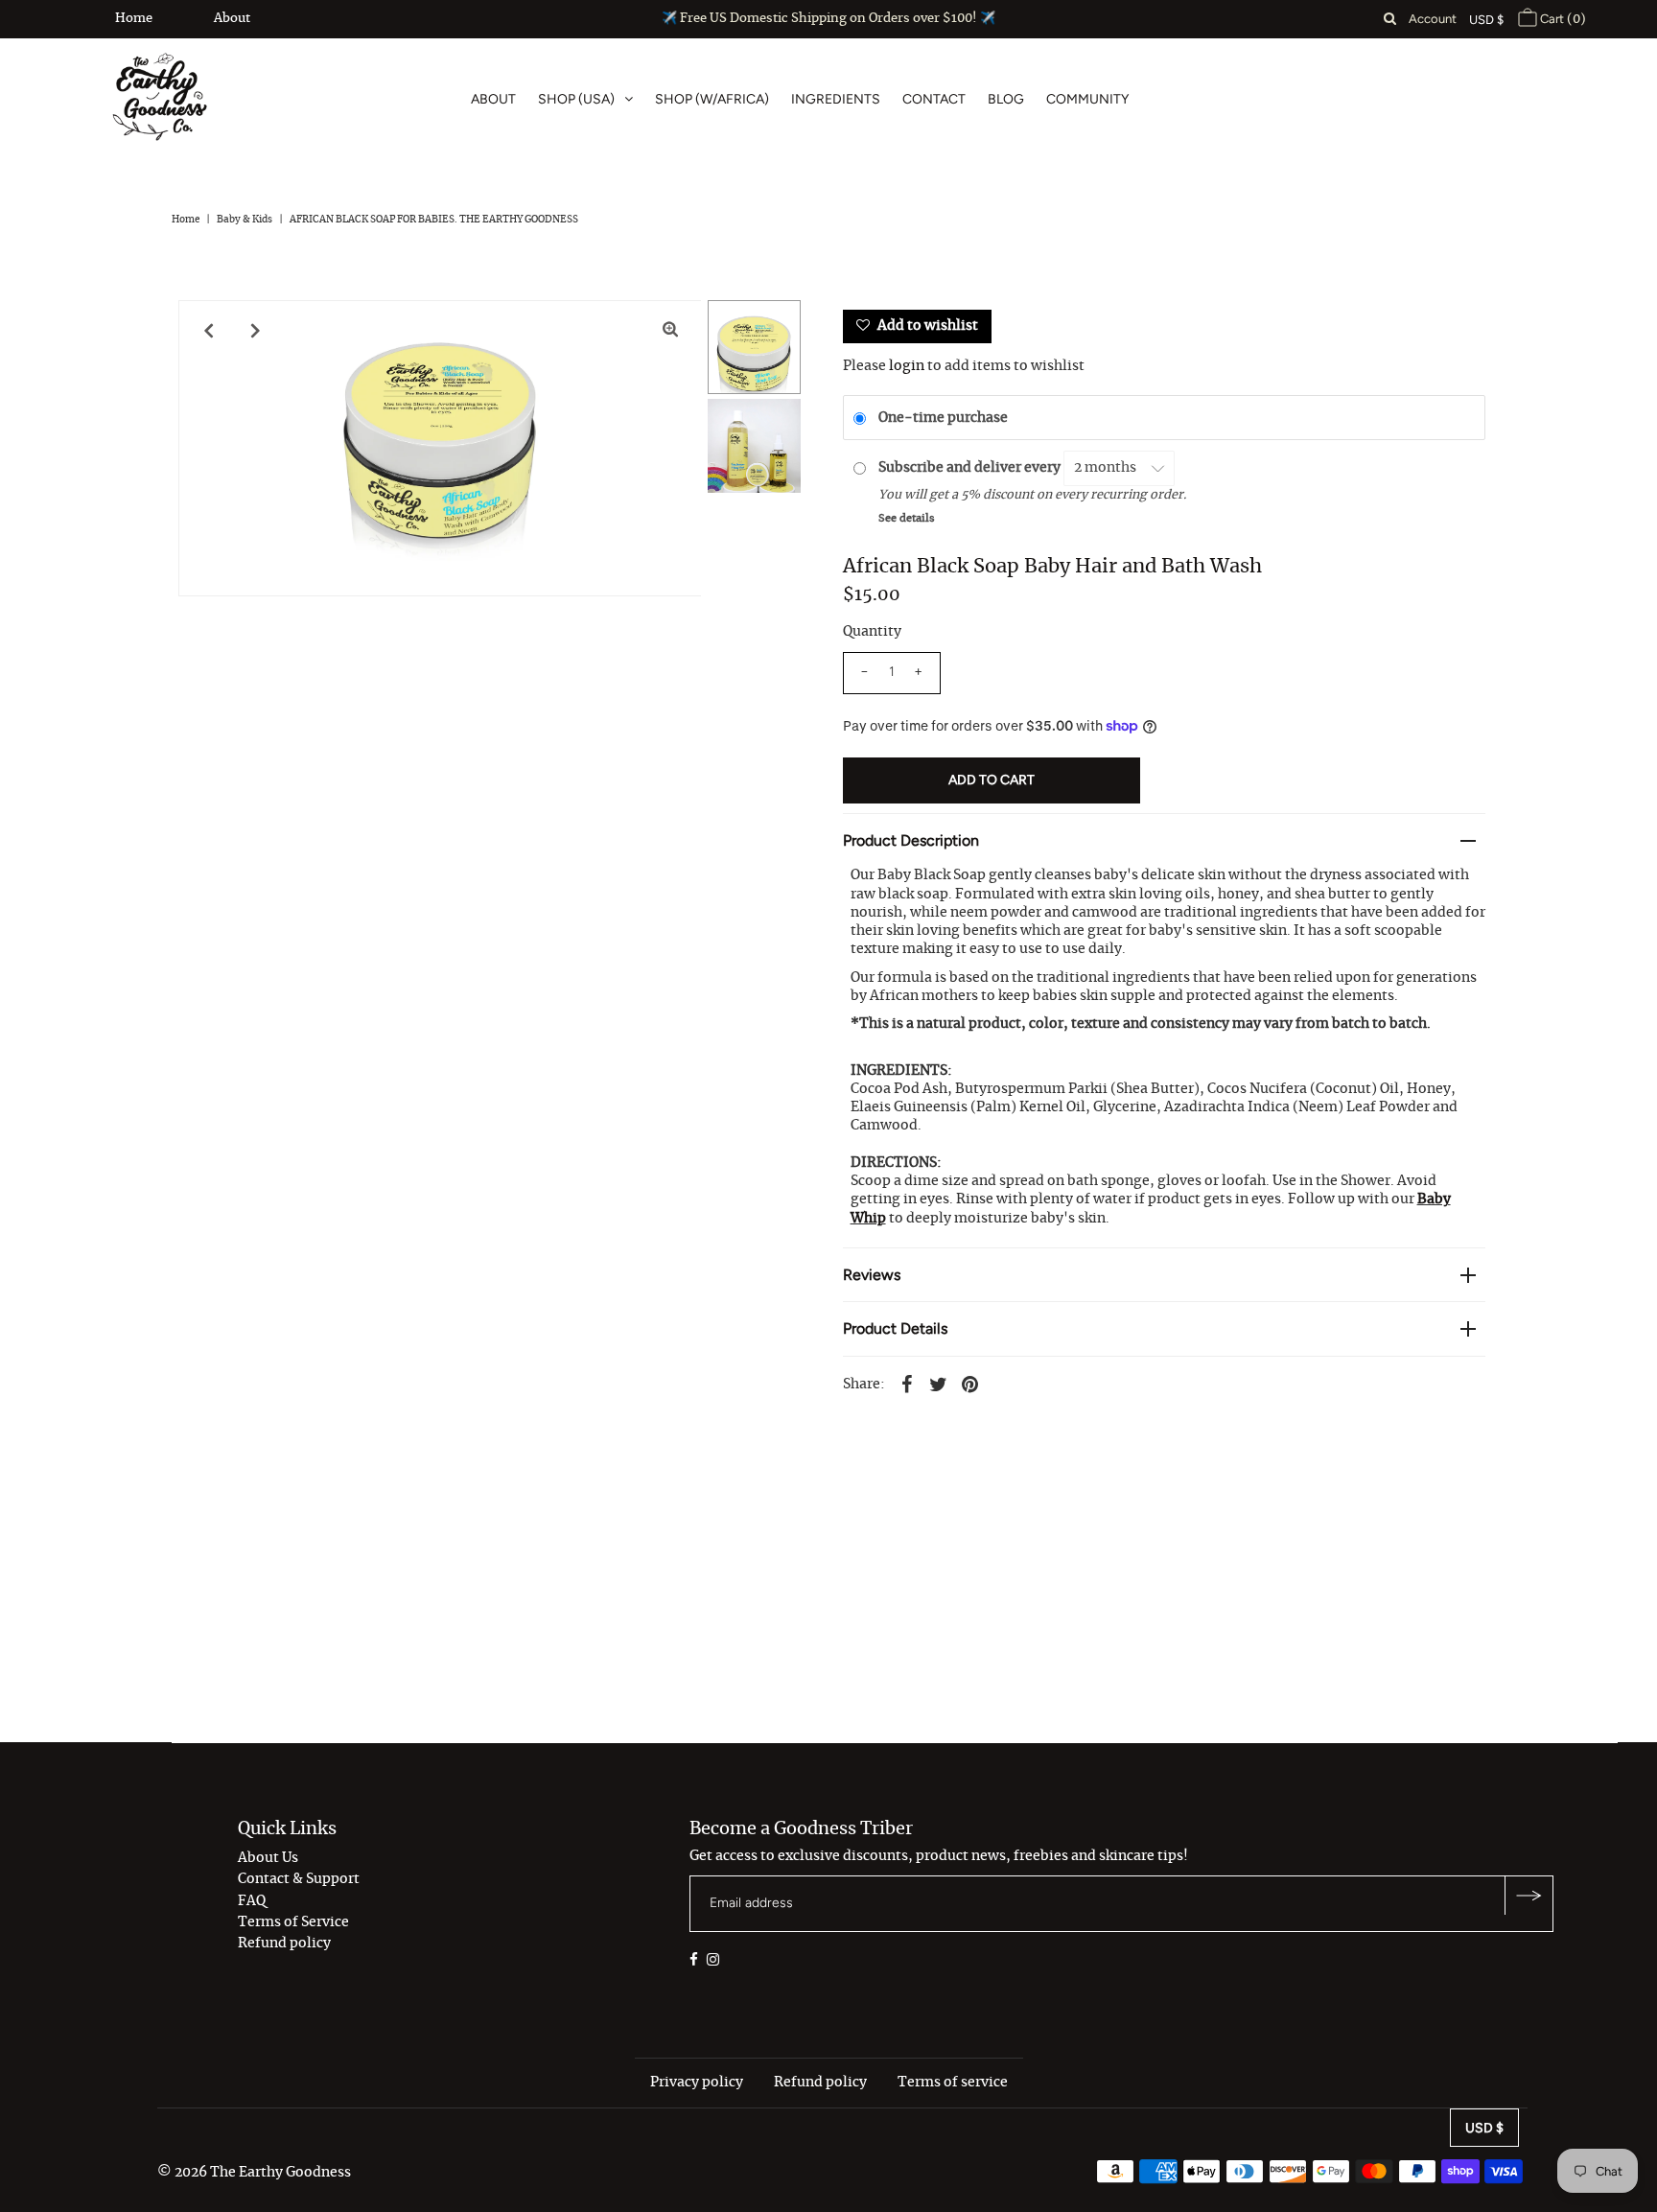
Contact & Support (299, 1879)
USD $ (1486, 20)
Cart (1562, 19)
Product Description (911, 840)
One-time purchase (943, 418)
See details (907, 518)
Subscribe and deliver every (971, 468)
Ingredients (836, 99)
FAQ (252, 1901)
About (232, 19)
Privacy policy (697, 2083)
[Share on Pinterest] (970, 1383)
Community (1087, 99)
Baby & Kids (245, 220)
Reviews (872, 1275)
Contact (934, 99)
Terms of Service (293, 1922)
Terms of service (953, 2083)
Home (134, 19)
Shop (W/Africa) (712, 99)
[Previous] (209, 331)
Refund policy (284, 1944)
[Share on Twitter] (939, 1383)
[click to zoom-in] (670, 331)
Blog (1006, 99)
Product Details (895, 1328)
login (907, 366)
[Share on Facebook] (907, 1383)
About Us (268, 1858)
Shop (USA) (576, 99)
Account (1433, 19)
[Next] (256, 331)
